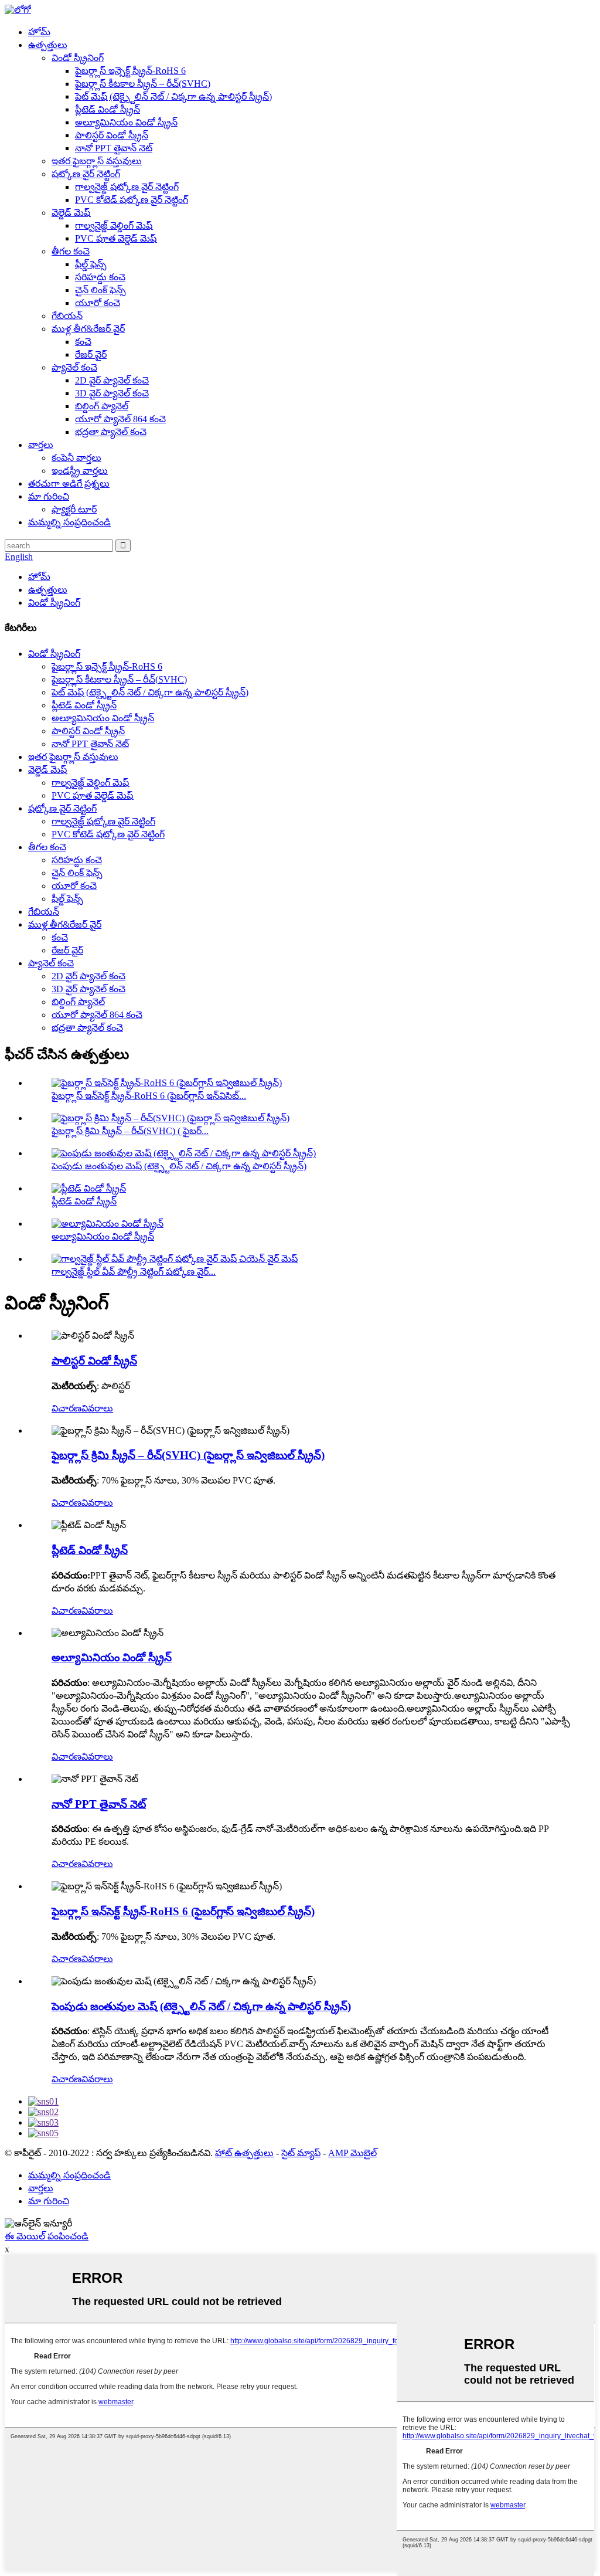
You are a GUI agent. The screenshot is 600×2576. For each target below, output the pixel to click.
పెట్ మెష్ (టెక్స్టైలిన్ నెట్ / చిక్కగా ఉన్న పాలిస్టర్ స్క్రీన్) (173, 96)
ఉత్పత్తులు (48, 45)
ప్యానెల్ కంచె (74, 367)
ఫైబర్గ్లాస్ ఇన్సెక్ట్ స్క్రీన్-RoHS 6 (130, 71)
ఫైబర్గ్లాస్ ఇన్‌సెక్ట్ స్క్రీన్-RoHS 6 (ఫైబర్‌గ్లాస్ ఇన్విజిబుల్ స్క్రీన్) (183, 1911)
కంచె (83, 342)
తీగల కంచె (71, 251)
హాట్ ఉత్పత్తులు (244, 2153)
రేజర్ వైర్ (91, 354)
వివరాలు (97, 1408)
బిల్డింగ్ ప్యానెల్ (102, 406)
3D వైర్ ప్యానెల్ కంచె (112, 393)
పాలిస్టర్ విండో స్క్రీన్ (112, 135)
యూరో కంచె (98, 303)
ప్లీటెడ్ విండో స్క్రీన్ (108, 109)
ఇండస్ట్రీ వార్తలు (80, 471)
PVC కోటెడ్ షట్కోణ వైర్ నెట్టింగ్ (132, 200)
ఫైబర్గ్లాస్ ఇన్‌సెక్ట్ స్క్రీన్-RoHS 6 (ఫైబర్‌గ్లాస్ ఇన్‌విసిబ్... (149, 1096)
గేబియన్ (67, 316)
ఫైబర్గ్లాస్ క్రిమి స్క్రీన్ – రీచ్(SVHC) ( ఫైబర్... (130, 1131)
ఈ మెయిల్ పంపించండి (47, 2236)
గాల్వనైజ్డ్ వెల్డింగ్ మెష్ (114, 225)
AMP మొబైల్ (352, 2153)
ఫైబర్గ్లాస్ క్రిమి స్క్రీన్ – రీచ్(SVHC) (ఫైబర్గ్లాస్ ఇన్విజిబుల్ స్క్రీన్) (188, 1455)
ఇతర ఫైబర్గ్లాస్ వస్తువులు (97, 161)
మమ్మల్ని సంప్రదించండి (69, 522)
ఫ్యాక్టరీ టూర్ (74, 509)
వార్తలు (41, 445)
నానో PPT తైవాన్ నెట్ (114, 148)
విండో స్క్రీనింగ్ (78, 58)
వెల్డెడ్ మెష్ (71, 213)
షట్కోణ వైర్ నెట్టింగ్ (86, 174)
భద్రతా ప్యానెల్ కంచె (111, 432)
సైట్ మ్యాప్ (301, 2153)
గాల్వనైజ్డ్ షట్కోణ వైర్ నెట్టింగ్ (127, 187)
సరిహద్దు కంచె (100, 277)
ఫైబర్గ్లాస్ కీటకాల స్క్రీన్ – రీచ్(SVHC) (143, 84)
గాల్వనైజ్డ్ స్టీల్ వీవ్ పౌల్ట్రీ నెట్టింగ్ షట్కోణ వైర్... (134, 1272)
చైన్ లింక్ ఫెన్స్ (100, 290)
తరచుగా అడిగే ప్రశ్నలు (69, 483)
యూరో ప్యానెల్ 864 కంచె (120, 419)
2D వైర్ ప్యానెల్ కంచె (112, 380)
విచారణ (67, 1408)
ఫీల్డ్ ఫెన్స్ (91, 264)
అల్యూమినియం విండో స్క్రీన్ (126, 122)
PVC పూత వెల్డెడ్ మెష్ (116, 238)
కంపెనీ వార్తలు (76, 458)
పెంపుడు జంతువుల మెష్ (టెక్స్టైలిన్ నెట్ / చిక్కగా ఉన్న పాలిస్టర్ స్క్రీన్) (179, 1166)
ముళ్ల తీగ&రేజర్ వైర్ (88, 329)
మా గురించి (49, 496)
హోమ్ (39, 32)
